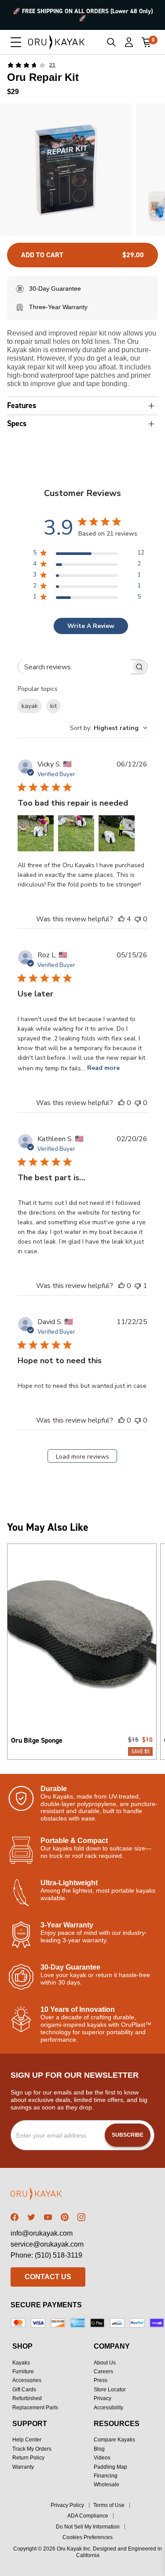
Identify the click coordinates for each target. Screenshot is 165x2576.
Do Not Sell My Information (88, 2527)
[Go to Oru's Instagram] (81, 2217)
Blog (99, 2449)
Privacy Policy (67, 2505)
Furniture (23, 2372)
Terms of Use (109, 2505)
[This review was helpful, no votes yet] (121, 1103)
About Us (105, 2363)
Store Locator (110, 2390)
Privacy (103, 2398)
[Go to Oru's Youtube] (48, 2217)
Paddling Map (110, 2467)
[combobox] (109, 728)
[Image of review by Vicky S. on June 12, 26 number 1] (36, 833)
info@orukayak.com (42, 2233)
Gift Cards (24, 2390)
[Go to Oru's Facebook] (15, 2217)
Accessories (27, 2380)
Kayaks (21, 2363)
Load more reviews (82, 1457)
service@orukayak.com (47, 2244)
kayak (30, 706)
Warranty (23, 2467)
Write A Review (91, 626)
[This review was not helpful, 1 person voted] (138, 1286)
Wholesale (106, 2485)
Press (101, 2380)
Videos (102, 2458)
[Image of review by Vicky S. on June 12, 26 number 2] (76, 833)
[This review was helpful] (121, 919)
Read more (103, 1068)
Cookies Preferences (88, 2537)
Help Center (27, 2440)
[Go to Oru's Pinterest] (65, 2217)
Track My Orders (32, 2449)
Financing (106, 2476)
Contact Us (48, 2277)
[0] (147, 42)
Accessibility (108, 2408)
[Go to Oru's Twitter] (31, 2217)
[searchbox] (74, 667)
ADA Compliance (88, 2516)
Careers (103, 2372)
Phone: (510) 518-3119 (46, 2255)
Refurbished (27, 2398)
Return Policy (28, 2458)
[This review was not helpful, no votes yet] (138, 919)
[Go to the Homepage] (57, 42)
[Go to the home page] (48, 2195)
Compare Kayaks (114, 2440)
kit (53, 706)
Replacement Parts (35, 2408)
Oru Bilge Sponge (37, 1740)
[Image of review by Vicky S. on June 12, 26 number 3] (117, 833)
